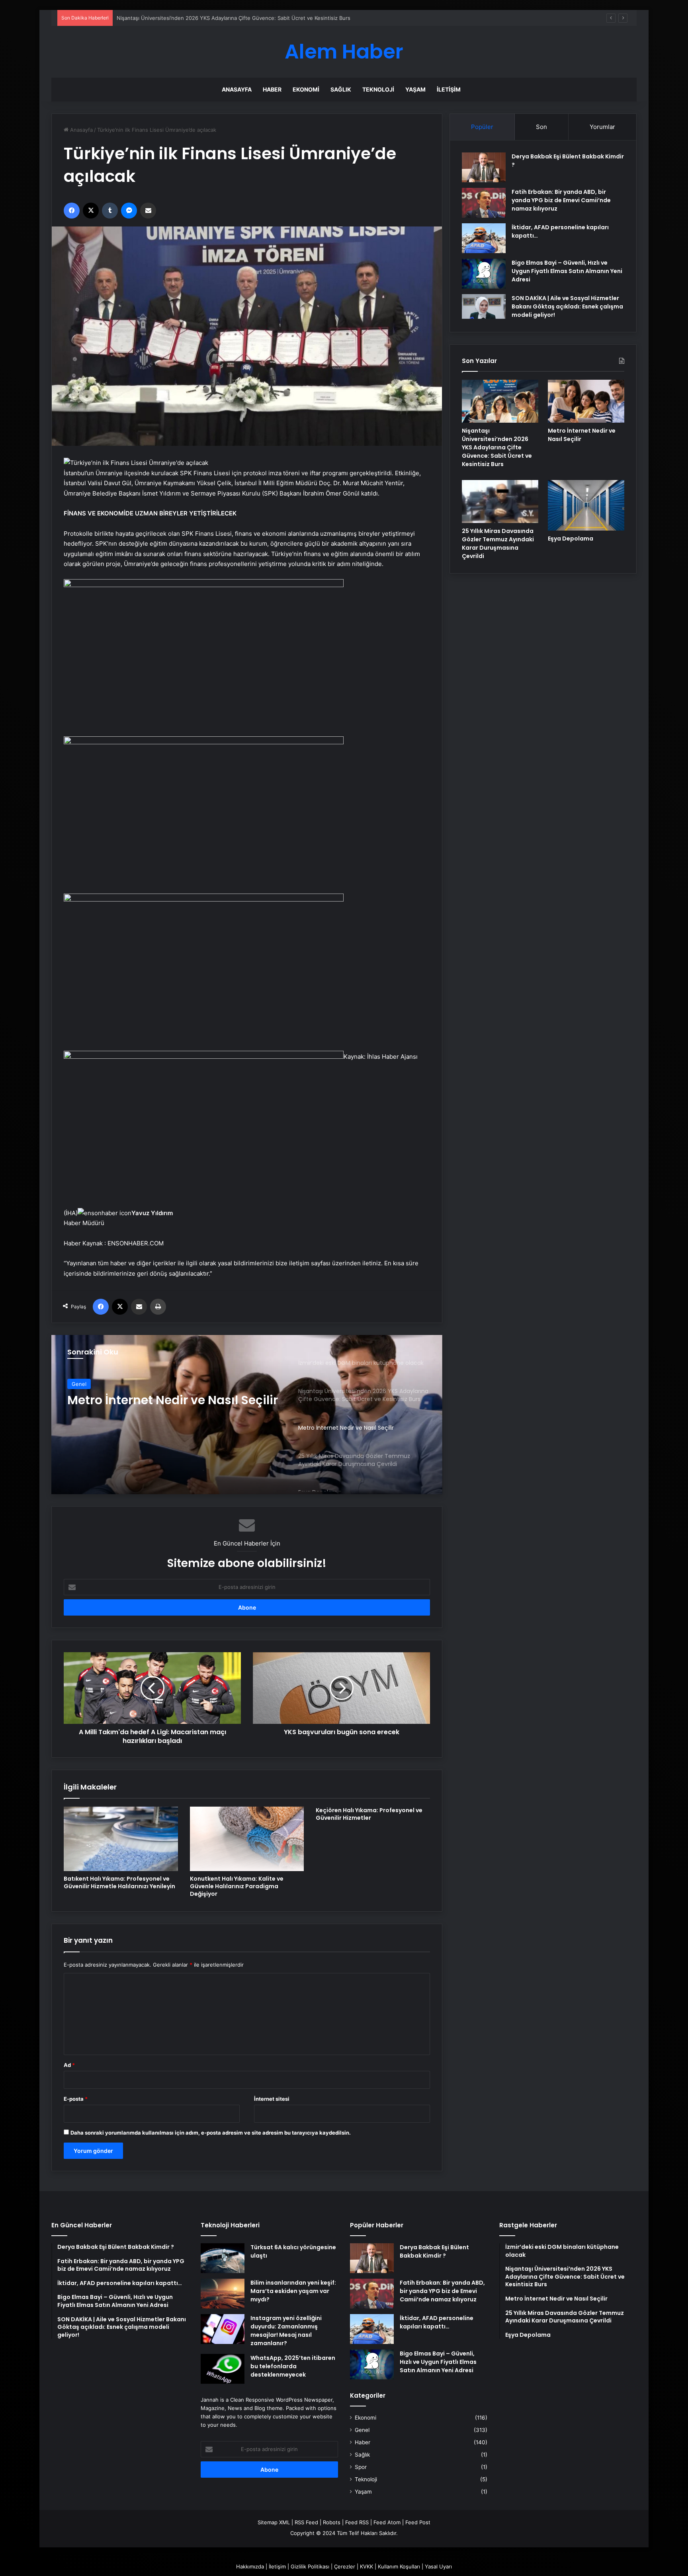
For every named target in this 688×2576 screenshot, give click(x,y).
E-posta (76, 2099)
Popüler (482, 127)
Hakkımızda (250, 2566)
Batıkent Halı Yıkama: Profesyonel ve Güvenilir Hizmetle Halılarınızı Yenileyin (119, 1882)
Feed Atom (387, 2522)
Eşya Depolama (571, 539)
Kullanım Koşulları (399, 2566)
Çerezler (345, 2566)
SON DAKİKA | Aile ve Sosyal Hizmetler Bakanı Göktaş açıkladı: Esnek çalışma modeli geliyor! (567, 306)
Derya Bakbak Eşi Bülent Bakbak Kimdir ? (434, 2251)
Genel (79, 1384)
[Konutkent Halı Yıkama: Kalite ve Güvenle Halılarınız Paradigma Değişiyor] (247, 1839)
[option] (247, 1415)
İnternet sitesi (272, 2099)
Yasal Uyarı (438, 2566)
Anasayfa (237, 89)
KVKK (366, 2566)
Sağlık (341, 89)
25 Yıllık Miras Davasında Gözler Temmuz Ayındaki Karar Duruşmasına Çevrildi (163, 1407)
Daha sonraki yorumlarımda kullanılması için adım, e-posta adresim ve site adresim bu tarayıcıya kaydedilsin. (211, 2133)
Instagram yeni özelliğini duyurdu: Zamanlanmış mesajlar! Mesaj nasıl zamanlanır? (286, 2331)
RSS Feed (306, 2522)
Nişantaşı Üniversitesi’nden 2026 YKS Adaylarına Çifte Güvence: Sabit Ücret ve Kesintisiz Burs (497, 447)
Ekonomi (306, 89)
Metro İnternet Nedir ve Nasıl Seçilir (161, 18)
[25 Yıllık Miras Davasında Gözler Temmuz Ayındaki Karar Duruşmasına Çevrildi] (500, 502)
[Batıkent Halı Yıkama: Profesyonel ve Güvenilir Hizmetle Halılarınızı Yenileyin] (121, 1839)
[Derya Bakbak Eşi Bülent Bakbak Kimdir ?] (484, 167)
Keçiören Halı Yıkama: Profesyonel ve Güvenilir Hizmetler (369, 1814)
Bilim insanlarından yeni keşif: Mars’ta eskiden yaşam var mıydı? (293, 2291)
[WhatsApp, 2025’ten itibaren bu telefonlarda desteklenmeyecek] (223, 2369)
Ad (69, 2065)
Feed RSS (357, 2522)
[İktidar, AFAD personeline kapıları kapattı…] (484, 238)
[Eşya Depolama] (586, 505)
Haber (272, 89)
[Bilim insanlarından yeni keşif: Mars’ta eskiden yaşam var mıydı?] (223, 2294)
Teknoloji (378, 89)
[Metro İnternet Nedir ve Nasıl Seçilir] (586, 401)
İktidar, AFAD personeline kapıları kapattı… (437, 2322)
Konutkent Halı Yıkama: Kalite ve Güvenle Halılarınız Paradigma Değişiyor (237, 1886)
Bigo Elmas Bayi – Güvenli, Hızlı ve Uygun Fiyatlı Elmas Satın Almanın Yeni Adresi (567, 271)
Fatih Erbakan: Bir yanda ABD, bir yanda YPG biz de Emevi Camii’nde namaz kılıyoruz (561, 200)
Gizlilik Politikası (310, 2566)
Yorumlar (602, 127)
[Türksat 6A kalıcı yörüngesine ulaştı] (223, 2258)
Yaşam (415, 89)
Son (541, 127)
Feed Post (418, 2522)
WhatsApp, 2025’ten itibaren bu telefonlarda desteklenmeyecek (293, 2366)
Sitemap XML (274, 2522)
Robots (332, 2522)
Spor (361, 2467)
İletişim (449, 89)
